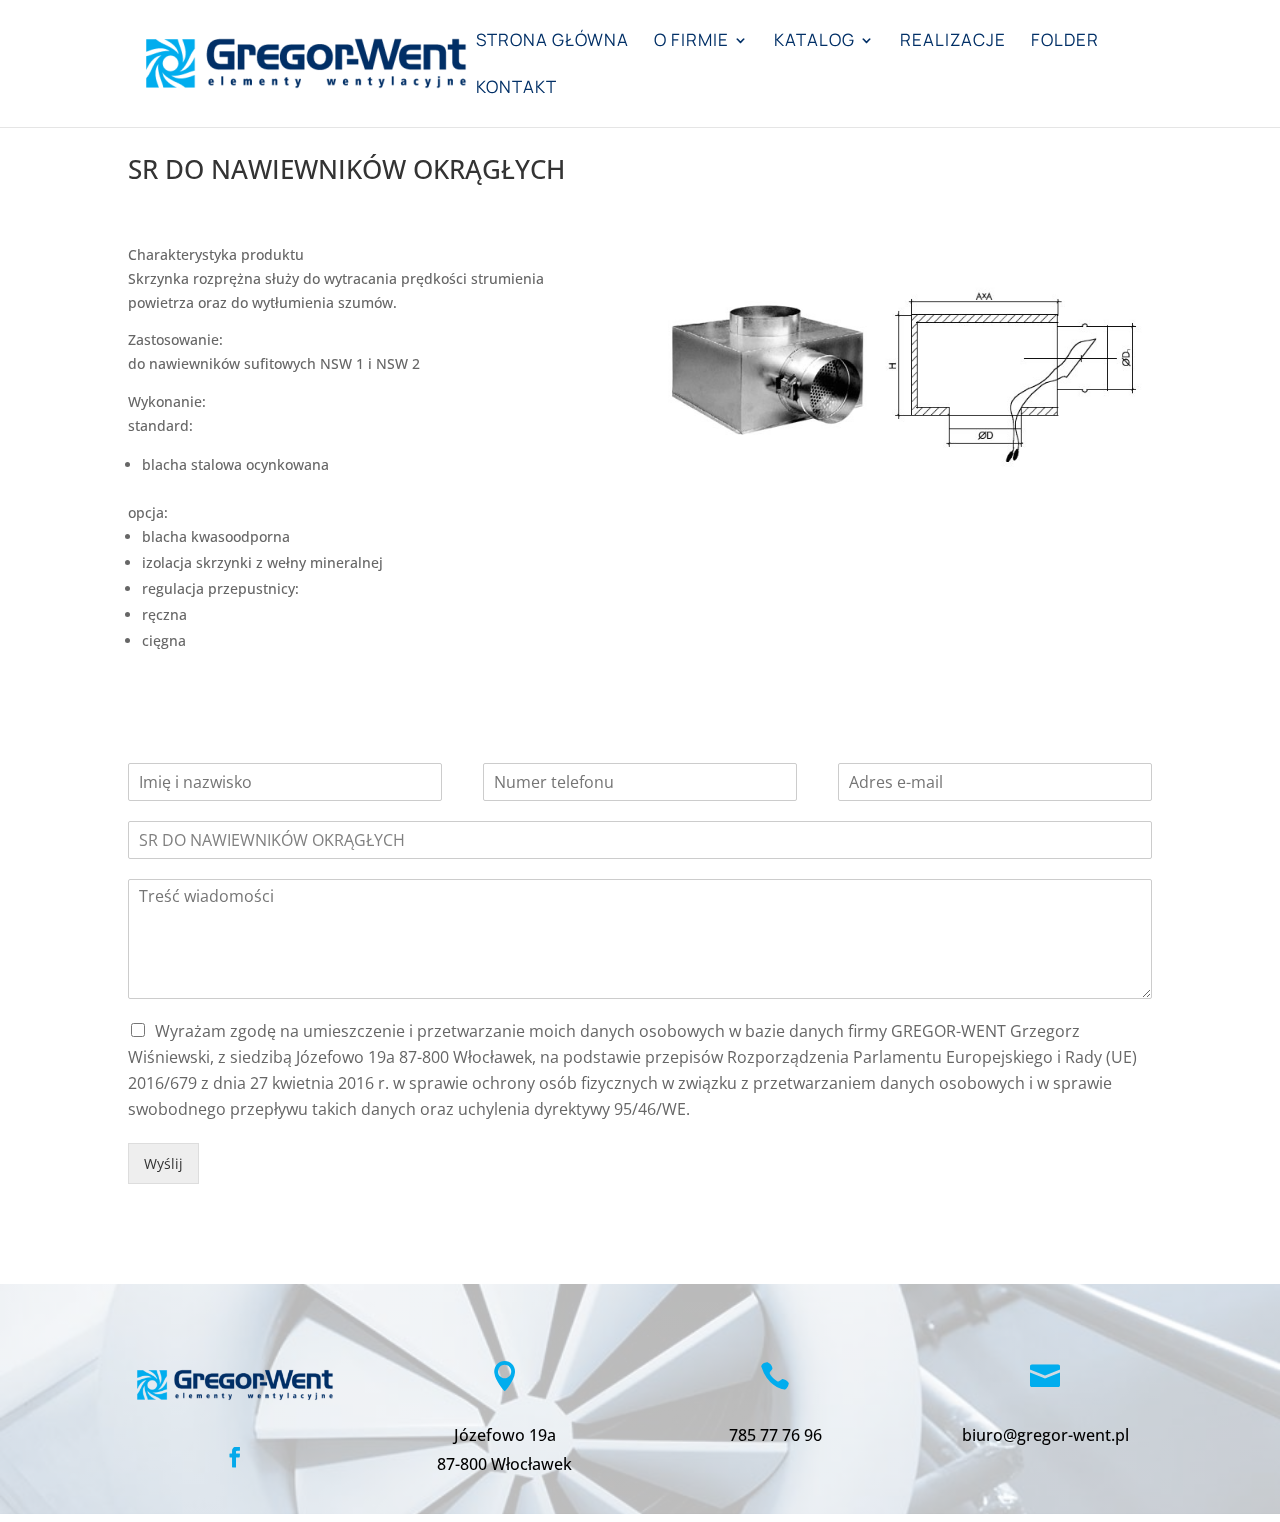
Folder (1065, 42)
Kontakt (516, 89)
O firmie (691, 42)
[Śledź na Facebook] (235, 1457)
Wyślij (163, 1163)
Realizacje (953, 42)
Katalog (814, 42)
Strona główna (552, 42)
